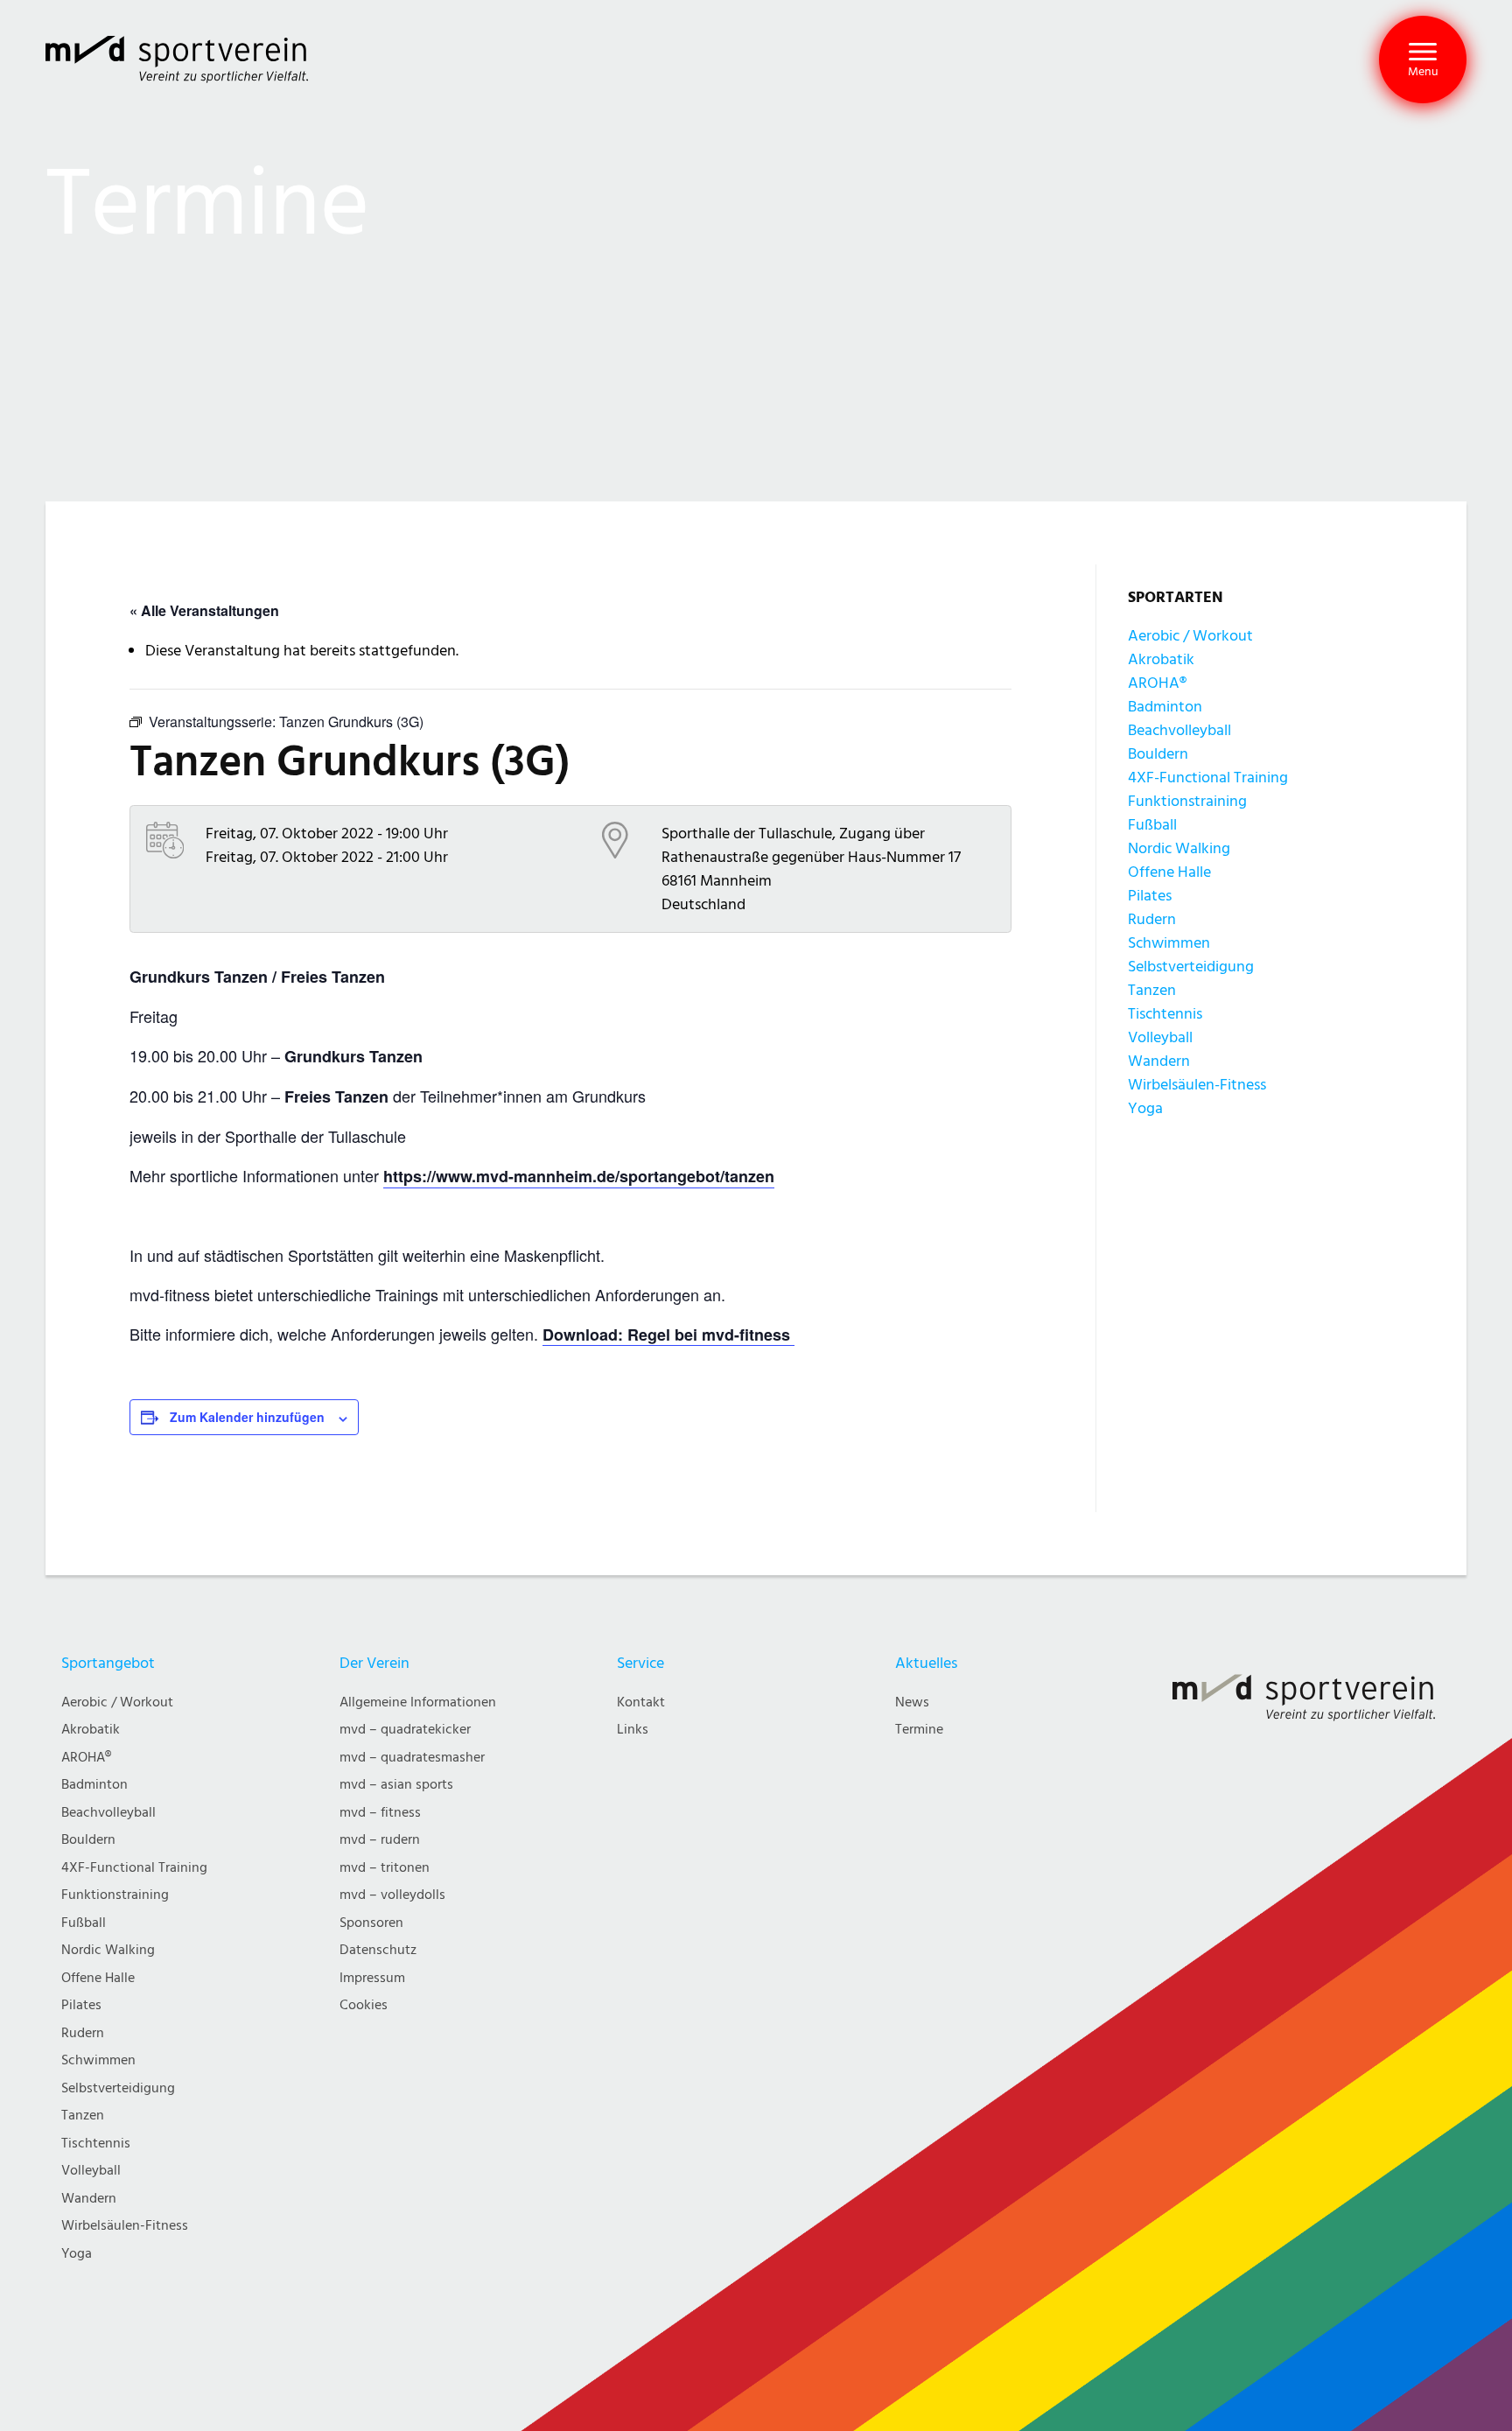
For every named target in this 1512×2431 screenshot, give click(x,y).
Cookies (364, 2005)
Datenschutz (378, 1950)
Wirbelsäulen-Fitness (1197, 1085)
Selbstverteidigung (1191, 967)
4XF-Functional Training (1208, 778)
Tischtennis (1165, 1014)
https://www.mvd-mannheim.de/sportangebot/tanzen (579, 1176)
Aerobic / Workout (1190, 636)
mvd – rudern (380, 1840)
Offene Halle (1169, 872)
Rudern (1152, 919)
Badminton (1165, 707)
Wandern (1159, 1061)
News (912, 1702)
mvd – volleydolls (392, 1895)
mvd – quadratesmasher (412, 1758)
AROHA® (1157, 683)
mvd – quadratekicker (405, 1730)
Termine (919, 1730)
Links (633, 1730)
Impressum (372, 1978)
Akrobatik (1161, 659)
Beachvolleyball (1179, 730)
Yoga (1145, 1108)
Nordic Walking (1179, 848)
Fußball (1152, 825)
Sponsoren (371, 1923)
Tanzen (1152, 990)
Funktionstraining (1187, 801)
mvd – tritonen (385, 1868)
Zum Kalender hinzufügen (247, 1417)
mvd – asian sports (396, 1785)
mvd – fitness (380, 1813)
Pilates (1150, 896)
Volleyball (1160, 1037)
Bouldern (1158, 754)
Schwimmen (1169, 943)
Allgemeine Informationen (418, 1702)
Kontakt (641, 1702)
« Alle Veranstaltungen (204, 610)
